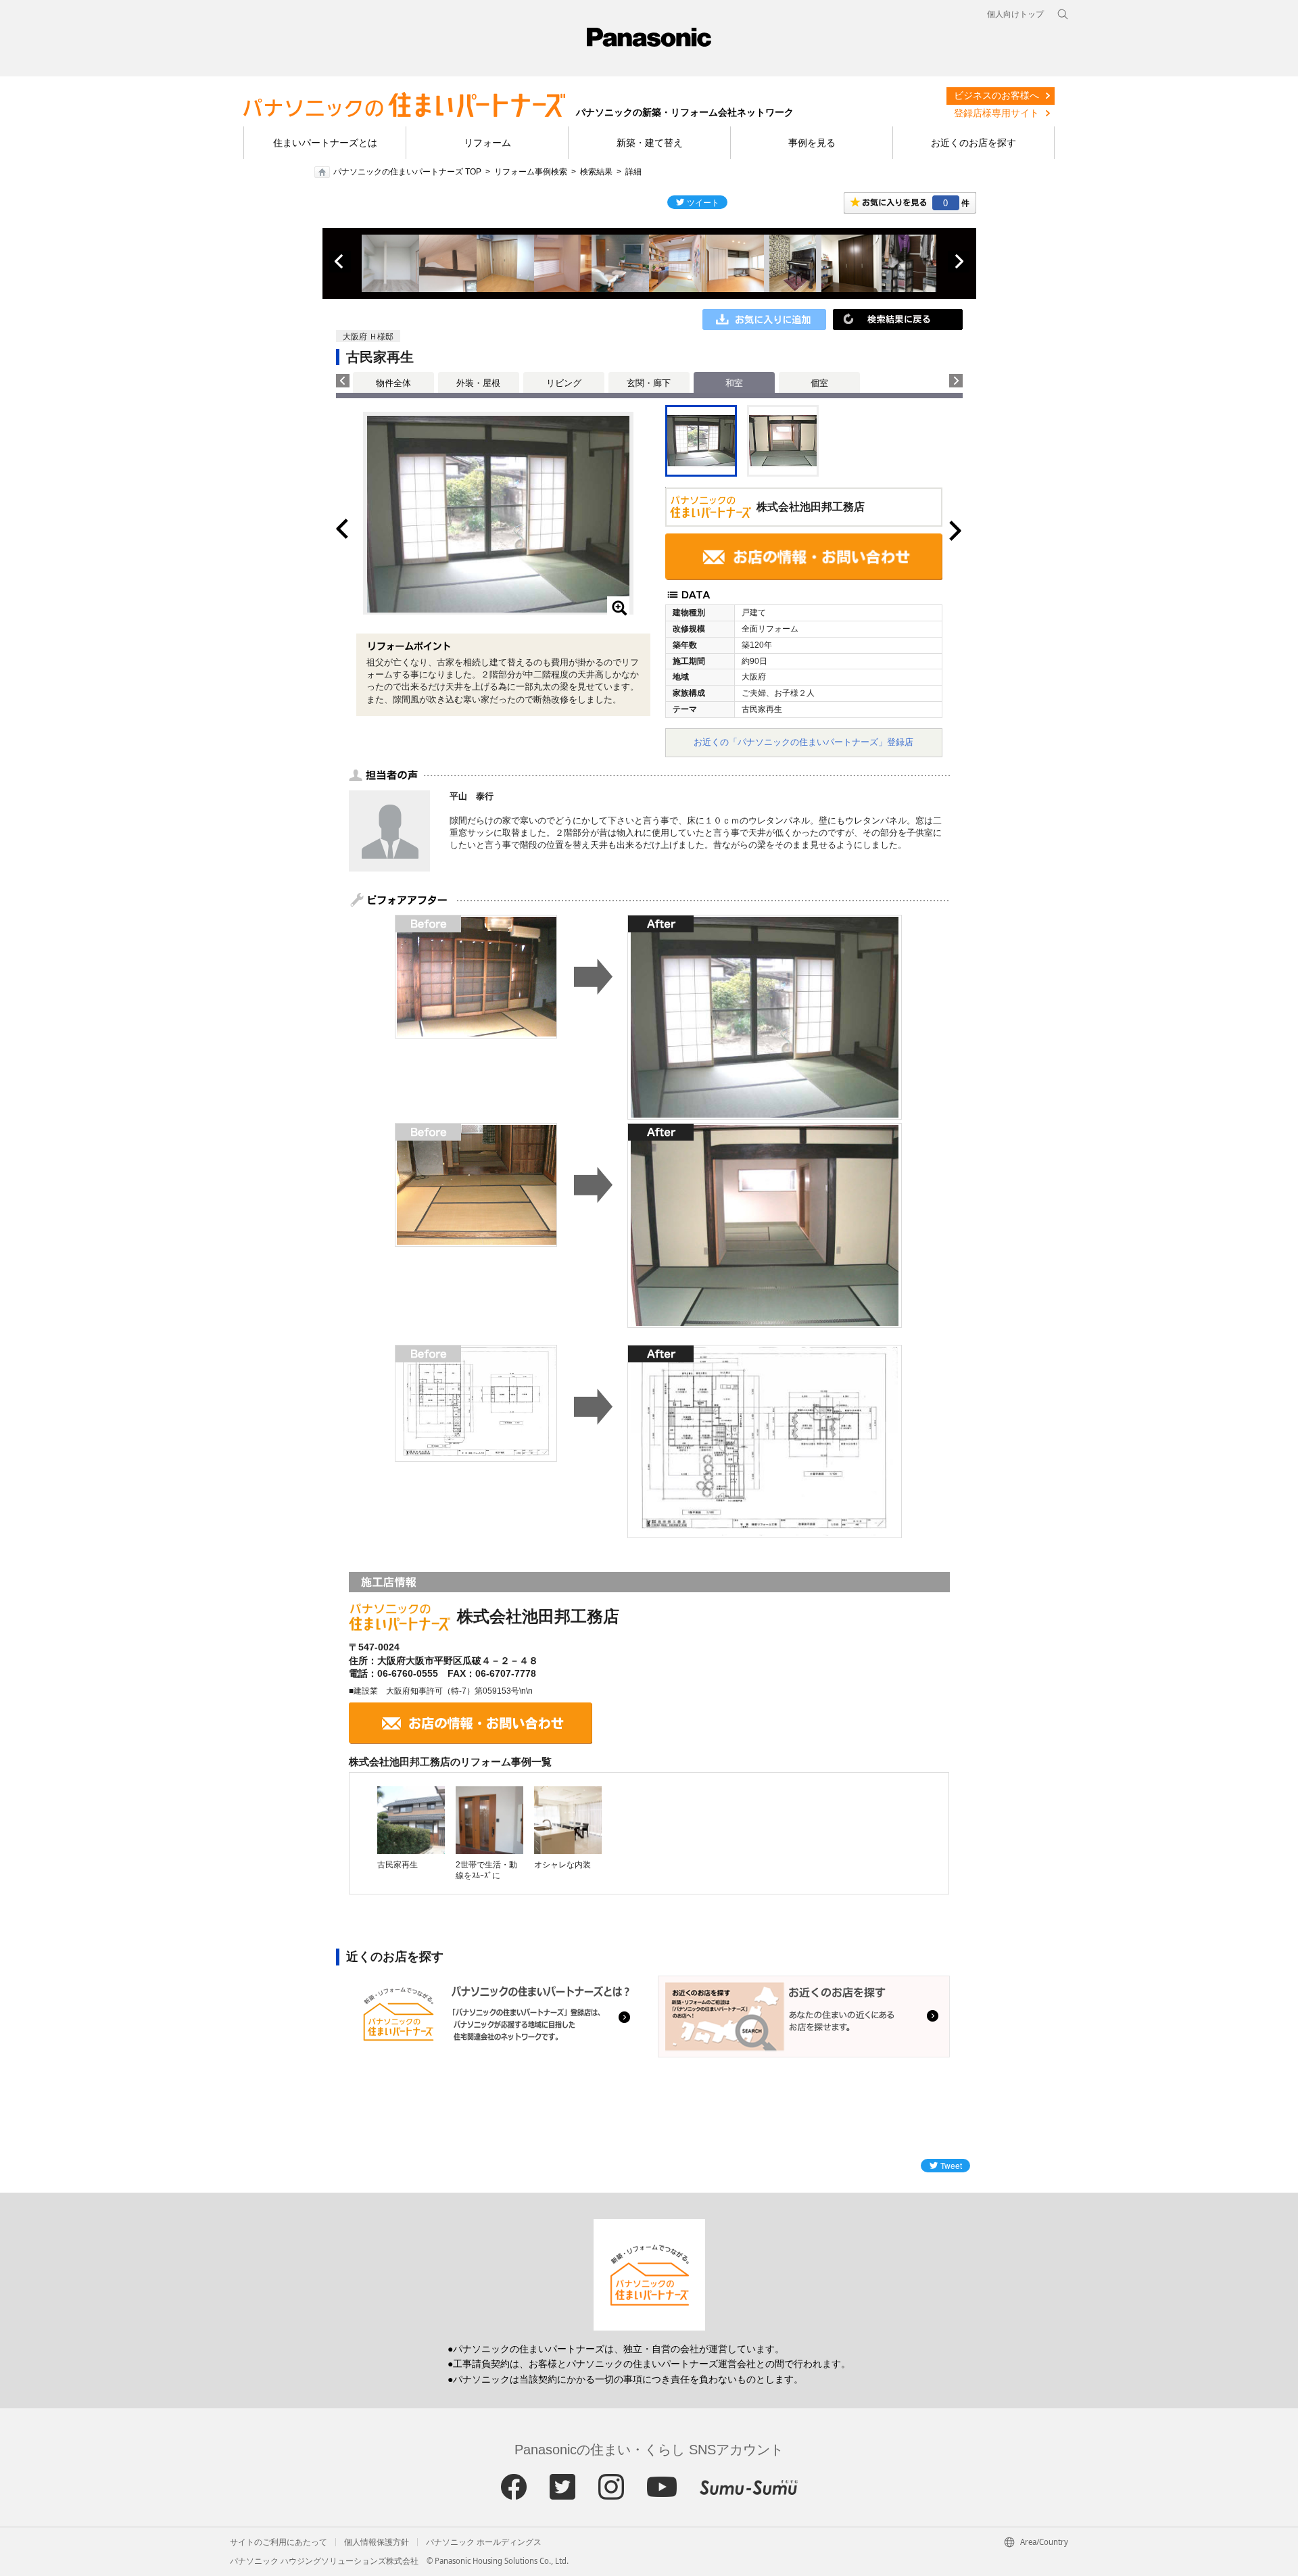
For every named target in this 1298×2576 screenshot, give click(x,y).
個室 (819, 383)
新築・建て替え (650, 143)
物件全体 (393, 383)
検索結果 (596, 172)
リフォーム (487, 143)
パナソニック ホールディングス (484, 2542)
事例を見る (812, 143)
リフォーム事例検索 (531, 172)
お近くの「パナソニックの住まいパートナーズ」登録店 (803, 742)
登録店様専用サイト (996, 113)
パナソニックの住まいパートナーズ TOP (407, 172)
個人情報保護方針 (377, 2542)
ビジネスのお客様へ (996, 95)
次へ (959, 262)
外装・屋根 (478, 383)
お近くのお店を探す (973, 143)
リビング (564, 383)
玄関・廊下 (649, 383)
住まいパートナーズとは (325, 143)
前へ (340, 262)
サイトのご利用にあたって (279, 2542)
